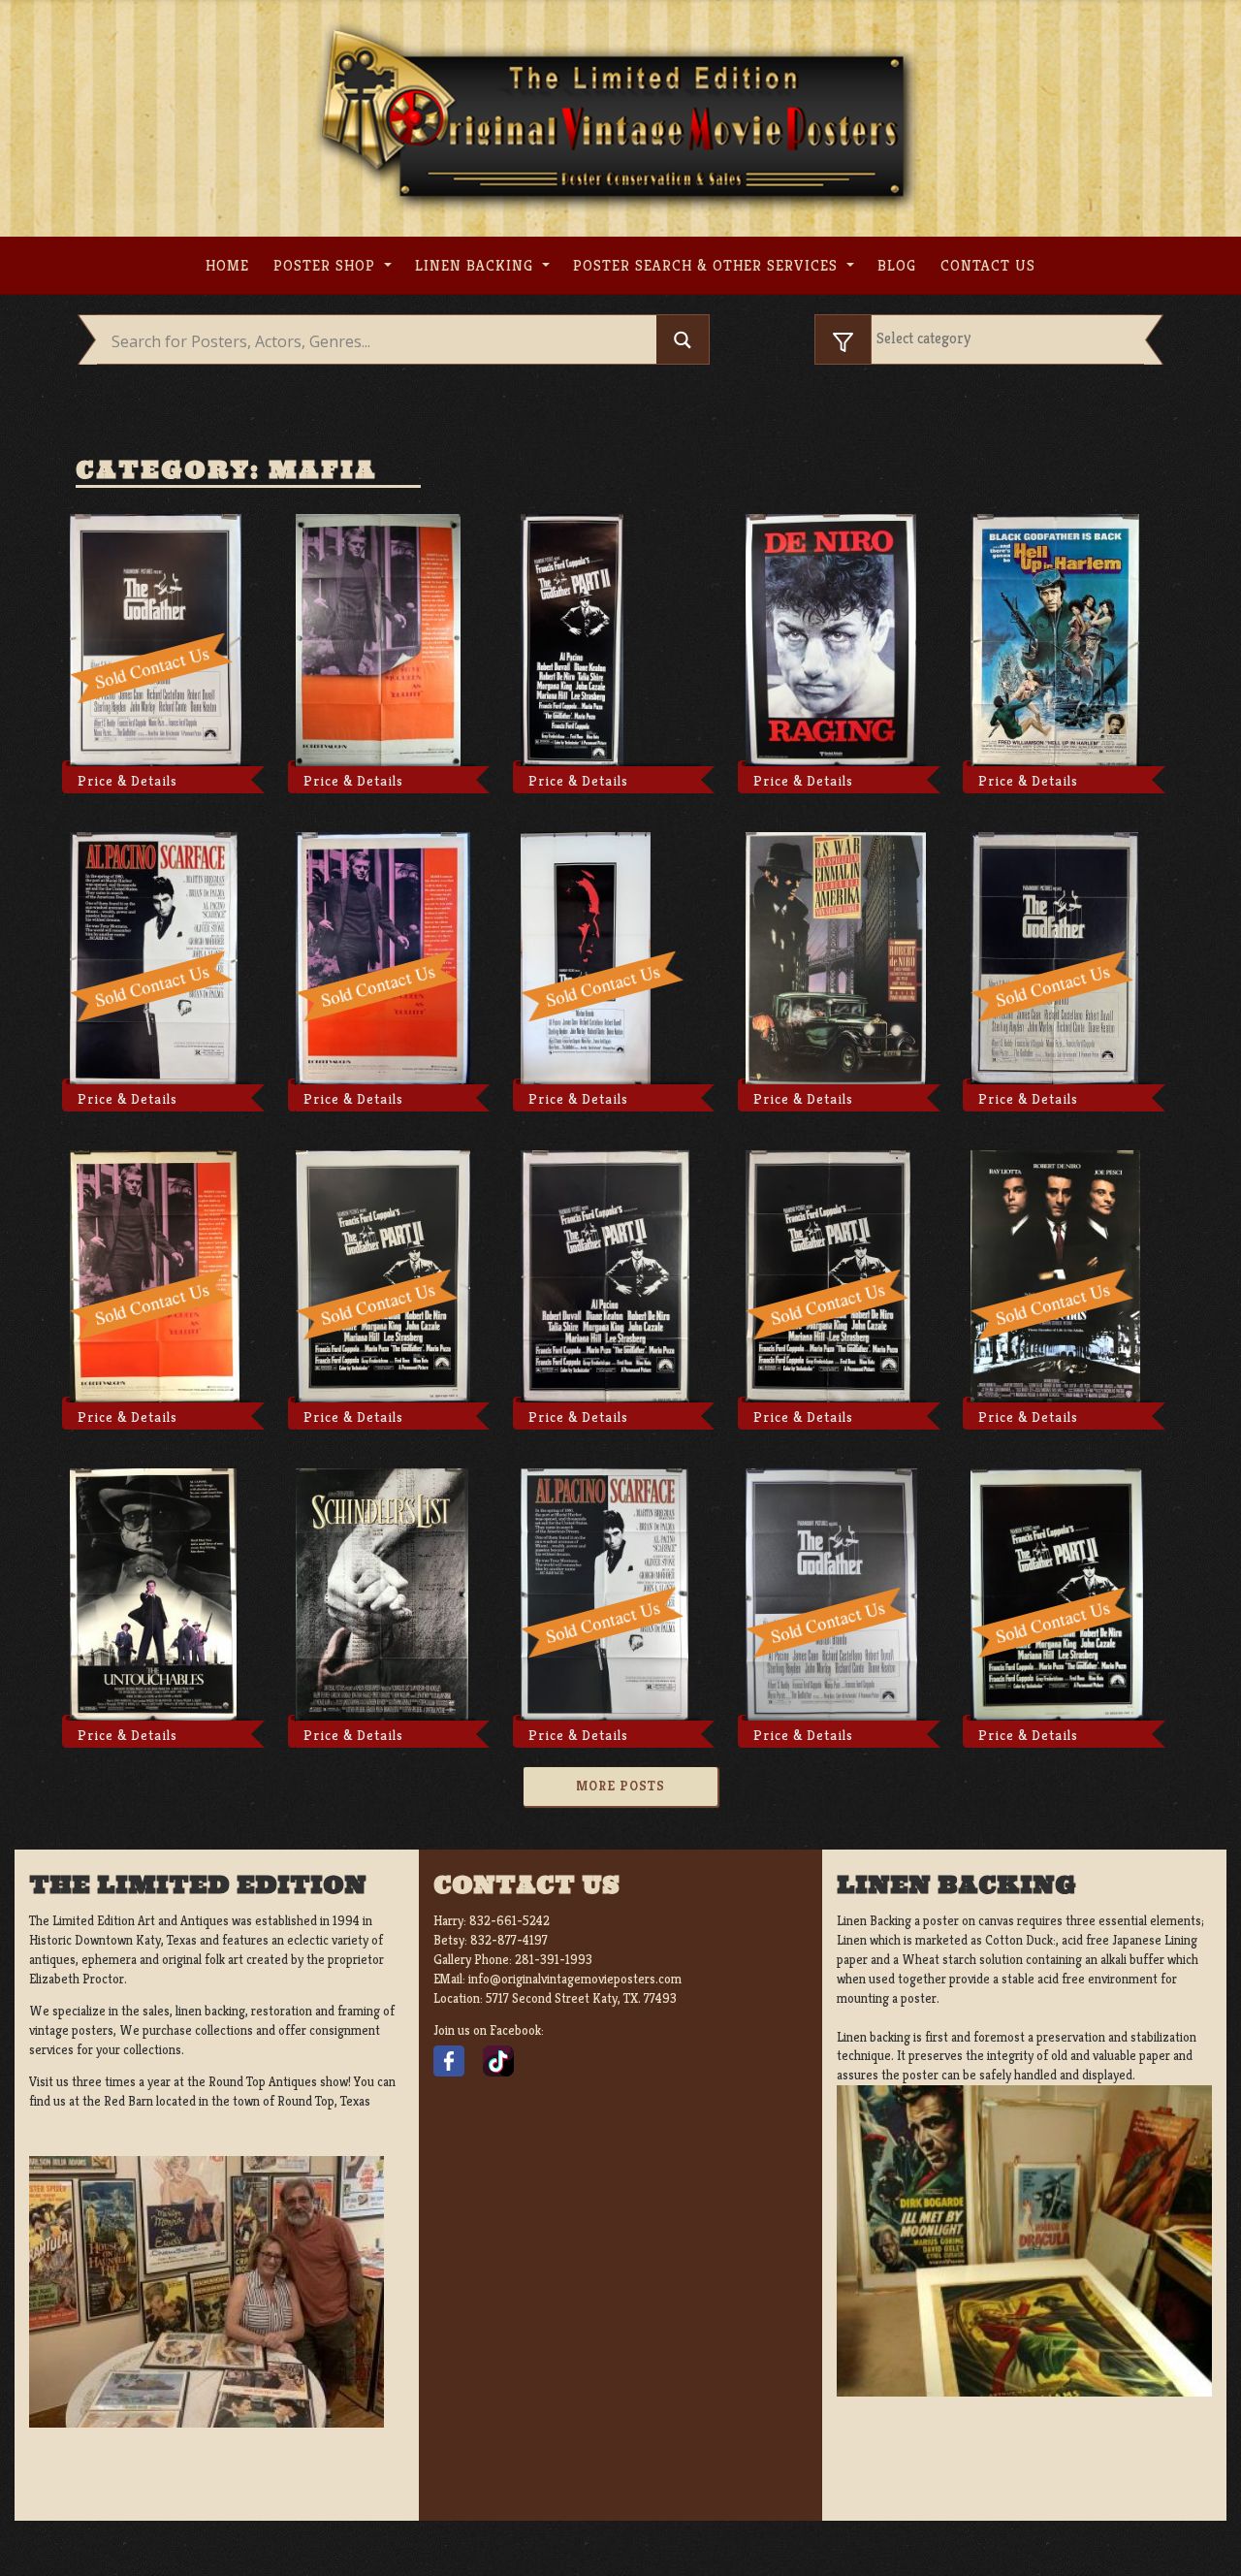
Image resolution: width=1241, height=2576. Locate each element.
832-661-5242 (509, 1921)
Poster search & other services (708, 265)
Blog (897, 265)
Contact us (988, 265)
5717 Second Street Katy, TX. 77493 (581, 1998)
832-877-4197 (509, 1940)
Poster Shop (327, 265)
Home (227, 265)
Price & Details (127, 781)
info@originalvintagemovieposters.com (575, 1979)
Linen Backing (477, 265)
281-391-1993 (554, 1960)
